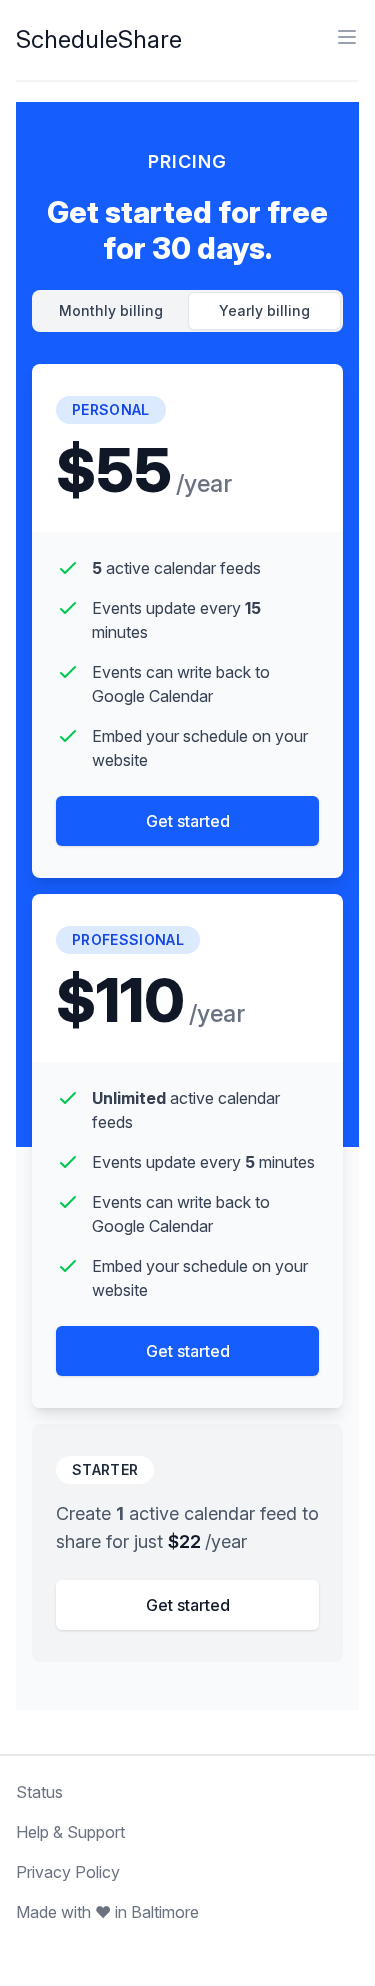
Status (39, 1792)
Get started (188, 821)
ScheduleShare (99, 39)
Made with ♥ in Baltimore (107, 1912)
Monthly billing (111, 310)
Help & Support (70, 1832)
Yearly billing (264, 310)
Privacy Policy (68, 1872)
